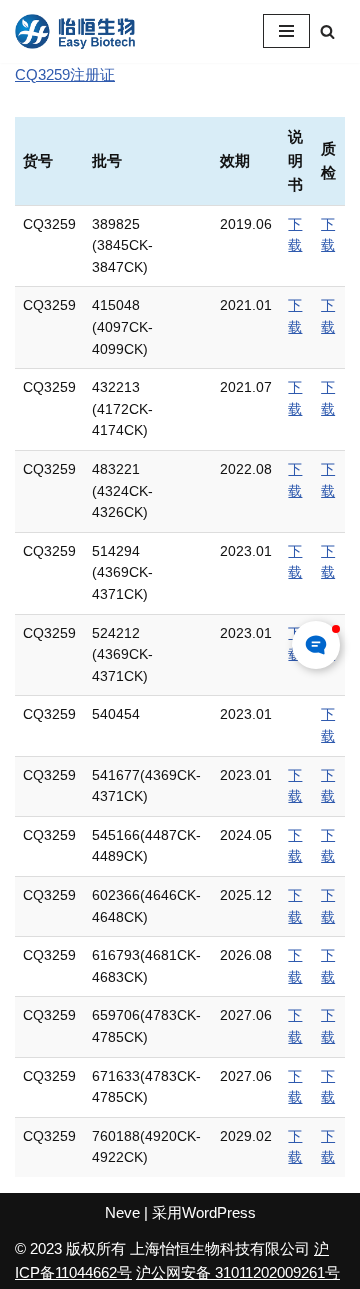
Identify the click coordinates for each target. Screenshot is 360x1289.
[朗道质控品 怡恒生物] (75, 31)
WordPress (219, 1212)
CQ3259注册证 (65, 74)
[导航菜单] (286, 31)
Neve (122, 1212)
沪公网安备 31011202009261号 (238, 1272)
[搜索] (327, 31)
